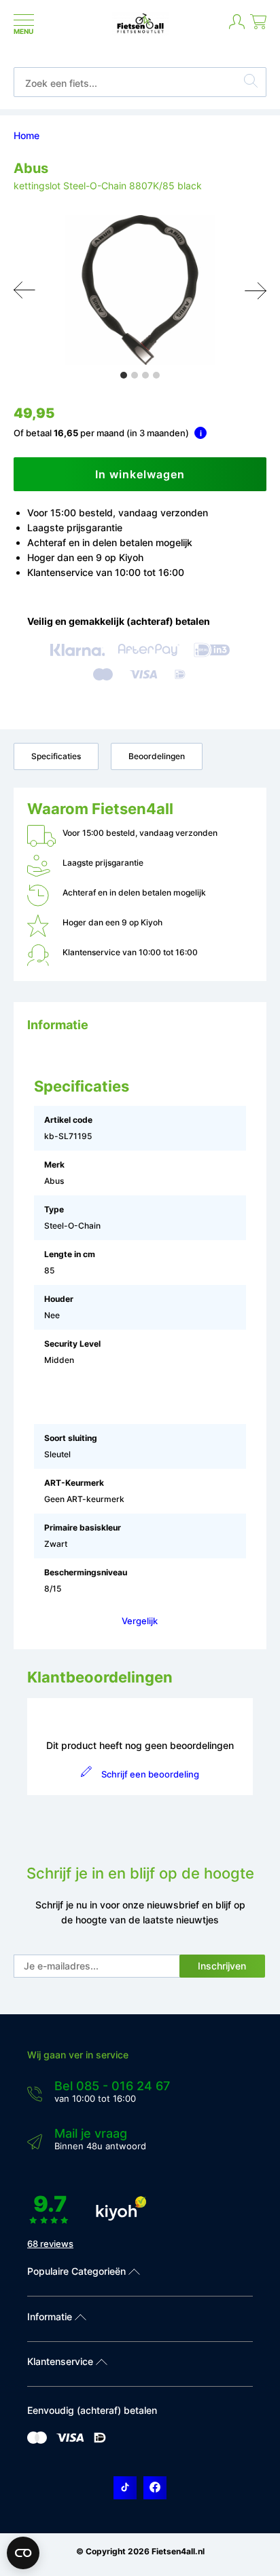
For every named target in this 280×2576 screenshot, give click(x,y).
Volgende (256, 290)
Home (27, 135)
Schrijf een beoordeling (150, 1774)
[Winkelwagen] (258, 27)
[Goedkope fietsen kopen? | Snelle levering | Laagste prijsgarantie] (140, 32)
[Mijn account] (237, 27)
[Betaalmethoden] (37, 2441)
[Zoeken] (251, 83)
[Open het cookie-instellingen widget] (23, 2553)
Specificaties (56, 756)
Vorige (24, 290)
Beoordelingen (157, 756)
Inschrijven (222, 1966)
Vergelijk (140, 1621)
